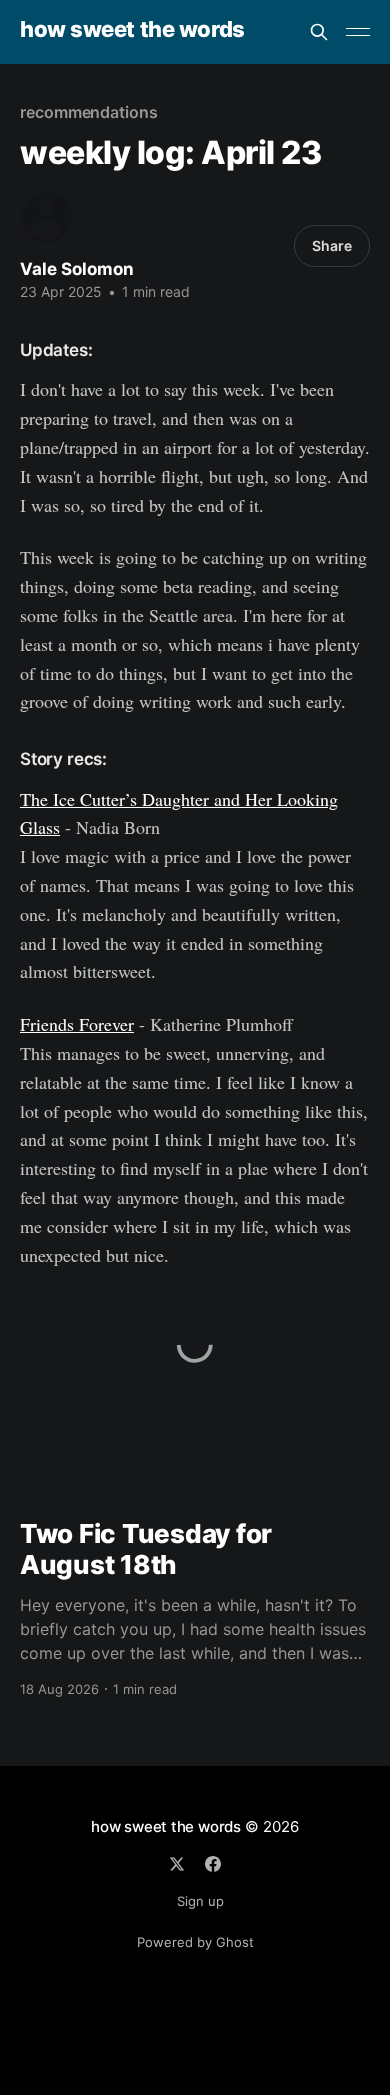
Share (332, 245)
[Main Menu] (358, 32)
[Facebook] (213, 1864)
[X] (177, 1864)
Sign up (200, 1901)
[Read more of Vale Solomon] (46, 217)
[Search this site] (319, 32)
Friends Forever (77, 1024)
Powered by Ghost (195, 1942)
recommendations (89, 112)
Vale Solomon (77, 269)
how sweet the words (132, 29)
